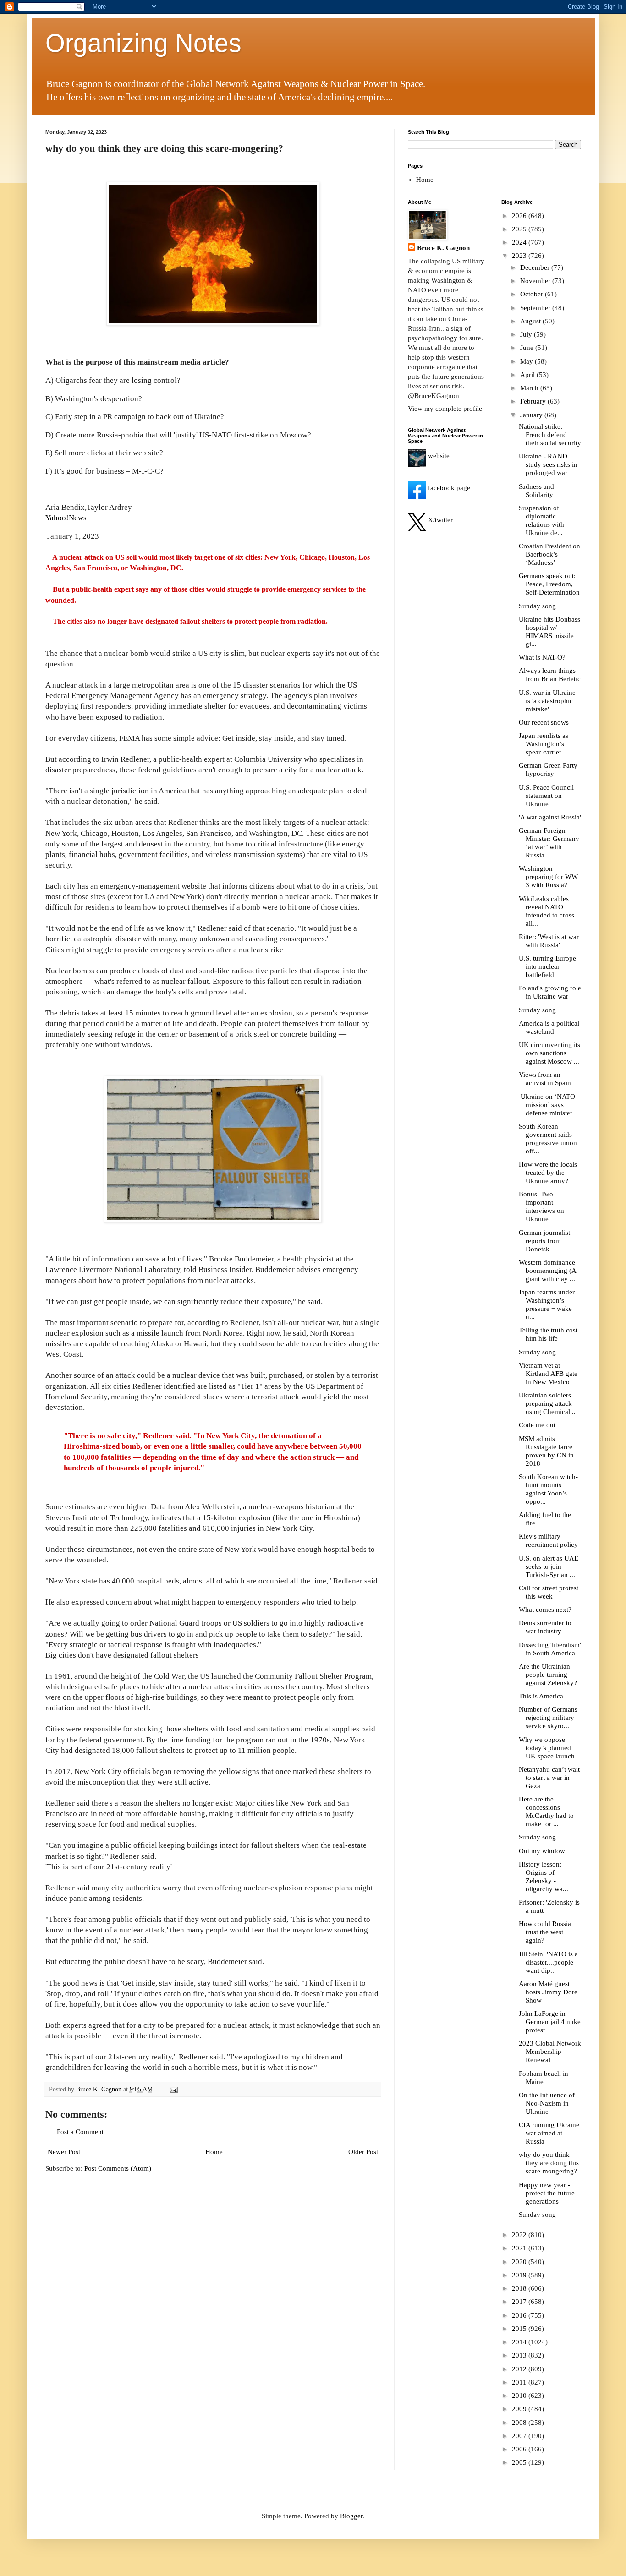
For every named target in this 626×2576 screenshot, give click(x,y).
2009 (520, 2409)
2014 (520, 2342)
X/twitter (439, 520)
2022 (520, 2235)
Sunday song (537, 606)
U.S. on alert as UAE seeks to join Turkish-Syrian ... (549, 1566)
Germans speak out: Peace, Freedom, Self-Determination (549, 584)
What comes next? (545, 1610)
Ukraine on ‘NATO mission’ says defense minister (547, 1105)
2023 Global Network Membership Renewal (550, 2052)
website (438, 456)
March (530, 388)
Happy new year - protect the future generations (547, 2193)
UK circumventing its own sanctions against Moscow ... (549, 1053)
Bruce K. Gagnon (443, 248)
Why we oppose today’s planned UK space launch (547, 1748)
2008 (520, 2423)
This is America (541, 1696)
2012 (520, 2369)
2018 (520, 2288)
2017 (520, 2302)
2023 (520, 256)
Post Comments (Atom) (118, 2168)
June (528, 348)
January (532, 415)
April (528, 375)
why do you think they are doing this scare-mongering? (549, 2163)
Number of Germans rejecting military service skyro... (548, 1718)
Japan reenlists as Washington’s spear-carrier (544, 744)
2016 (520, 2315)
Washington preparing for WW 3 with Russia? (548, 877)
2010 (520, 2396)
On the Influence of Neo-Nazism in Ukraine (547, 2103)
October (533, 294)
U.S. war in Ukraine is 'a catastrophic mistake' (547, 701)
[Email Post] (173, 2089)
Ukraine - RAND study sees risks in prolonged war (548, 464)
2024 (520, 242)
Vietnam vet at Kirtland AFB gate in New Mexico (548, 1374)
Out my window (542, 1851)
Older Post (363, 2152)
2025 (520, 229)
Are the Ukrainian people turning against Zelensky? (548, 1675)
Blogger (351, 2516)
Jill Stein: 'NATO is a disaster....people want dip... (548, 1962)
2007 (520, 2436)
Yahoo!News (66, 518)
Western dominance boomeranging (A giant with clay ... (547, 1271)
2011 (520, 2382)
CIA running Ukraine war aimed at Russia (549, 2133)
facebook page (448, 488)
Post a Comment (80, 2132)
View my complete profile (445, 409)
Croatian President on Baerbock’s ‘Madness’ (549, 554)
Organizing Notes (143, 43)
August (531, 321)
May (527, 361)
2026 (520, 216)
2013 (520, 2355)
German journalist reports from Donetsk (544, 1241)
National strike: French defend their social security (550, 435)
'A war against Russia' (550, 817)
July (527, 334)
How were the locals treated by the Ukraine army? (548, 1173)
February (534, 401)
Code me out (537, 1425)
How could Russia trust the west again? (545, 1932)
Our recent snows (544, 722)
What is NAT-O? (542, 657)
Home (214, 2152)
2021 (520, 2248)
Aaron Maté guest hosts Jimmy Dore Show (548, 1992)
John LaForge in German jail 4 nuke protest (550, 2022)
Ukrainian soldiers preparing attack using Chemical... (547, 1403)
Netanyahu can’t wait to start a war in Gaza (549, 1778)
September (536, 308)
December (536, 267)
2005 (520, 2462)
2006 (520, 2449)
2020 (520, 2262)
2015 (520, 2329)
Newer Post (64, 2152)
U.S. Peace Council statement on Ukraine (546, 796)
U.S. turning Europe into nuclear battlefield (547, 966)
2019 (520, 2275)
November (536, 281)
